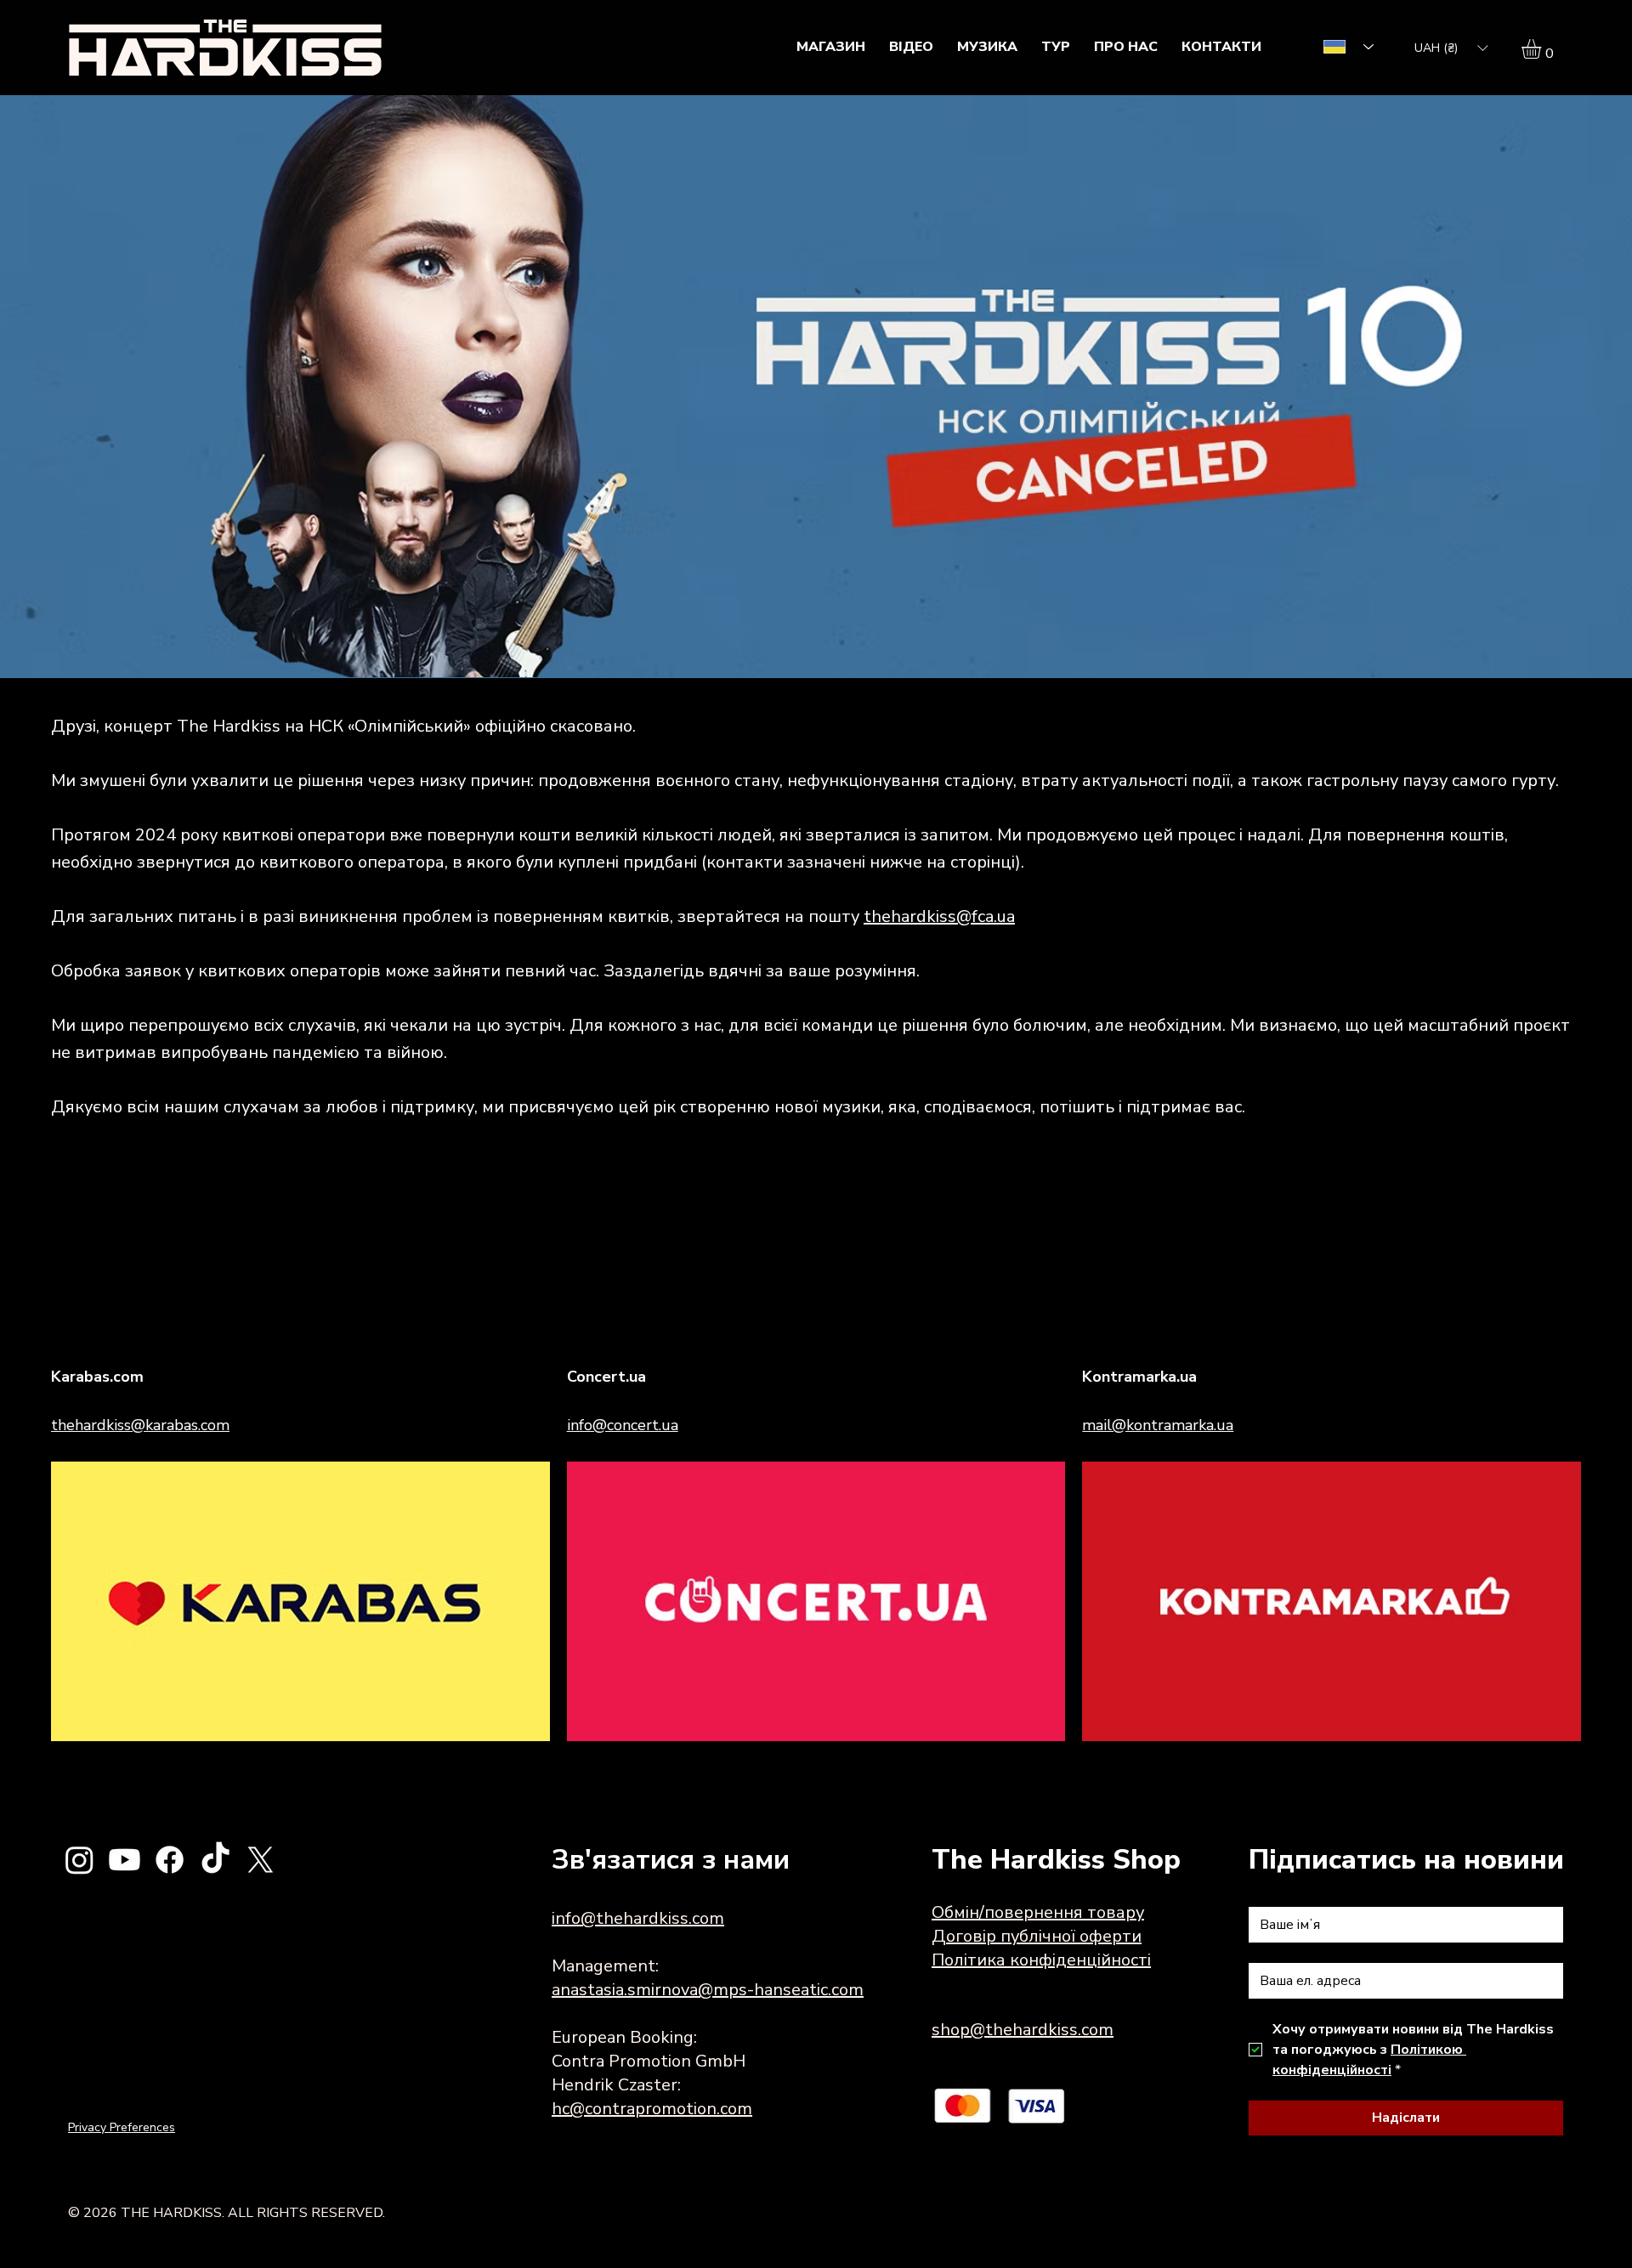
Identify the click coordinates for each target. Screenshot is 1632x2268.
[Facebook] (170, 1860)
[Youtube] (125, 1860)
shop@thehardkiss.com (1023, 2030)
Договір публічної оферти (1037, 1936)
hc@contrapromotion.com (652, 2109)
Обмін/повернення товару (1038, 1912)
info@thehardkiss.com (638, 1918)
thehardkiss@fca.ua (939, 916)
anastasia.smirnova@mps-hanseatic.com (708, 1990)
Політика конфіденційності (1041, 1960)
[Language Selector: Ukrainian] (1343, 47)
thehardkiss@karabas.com (140, 1425)
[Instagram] (79, 1860)
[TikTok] (215, 1860)
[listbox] (1451, 48)
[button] (1451, 48)
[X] (261, 1860)
